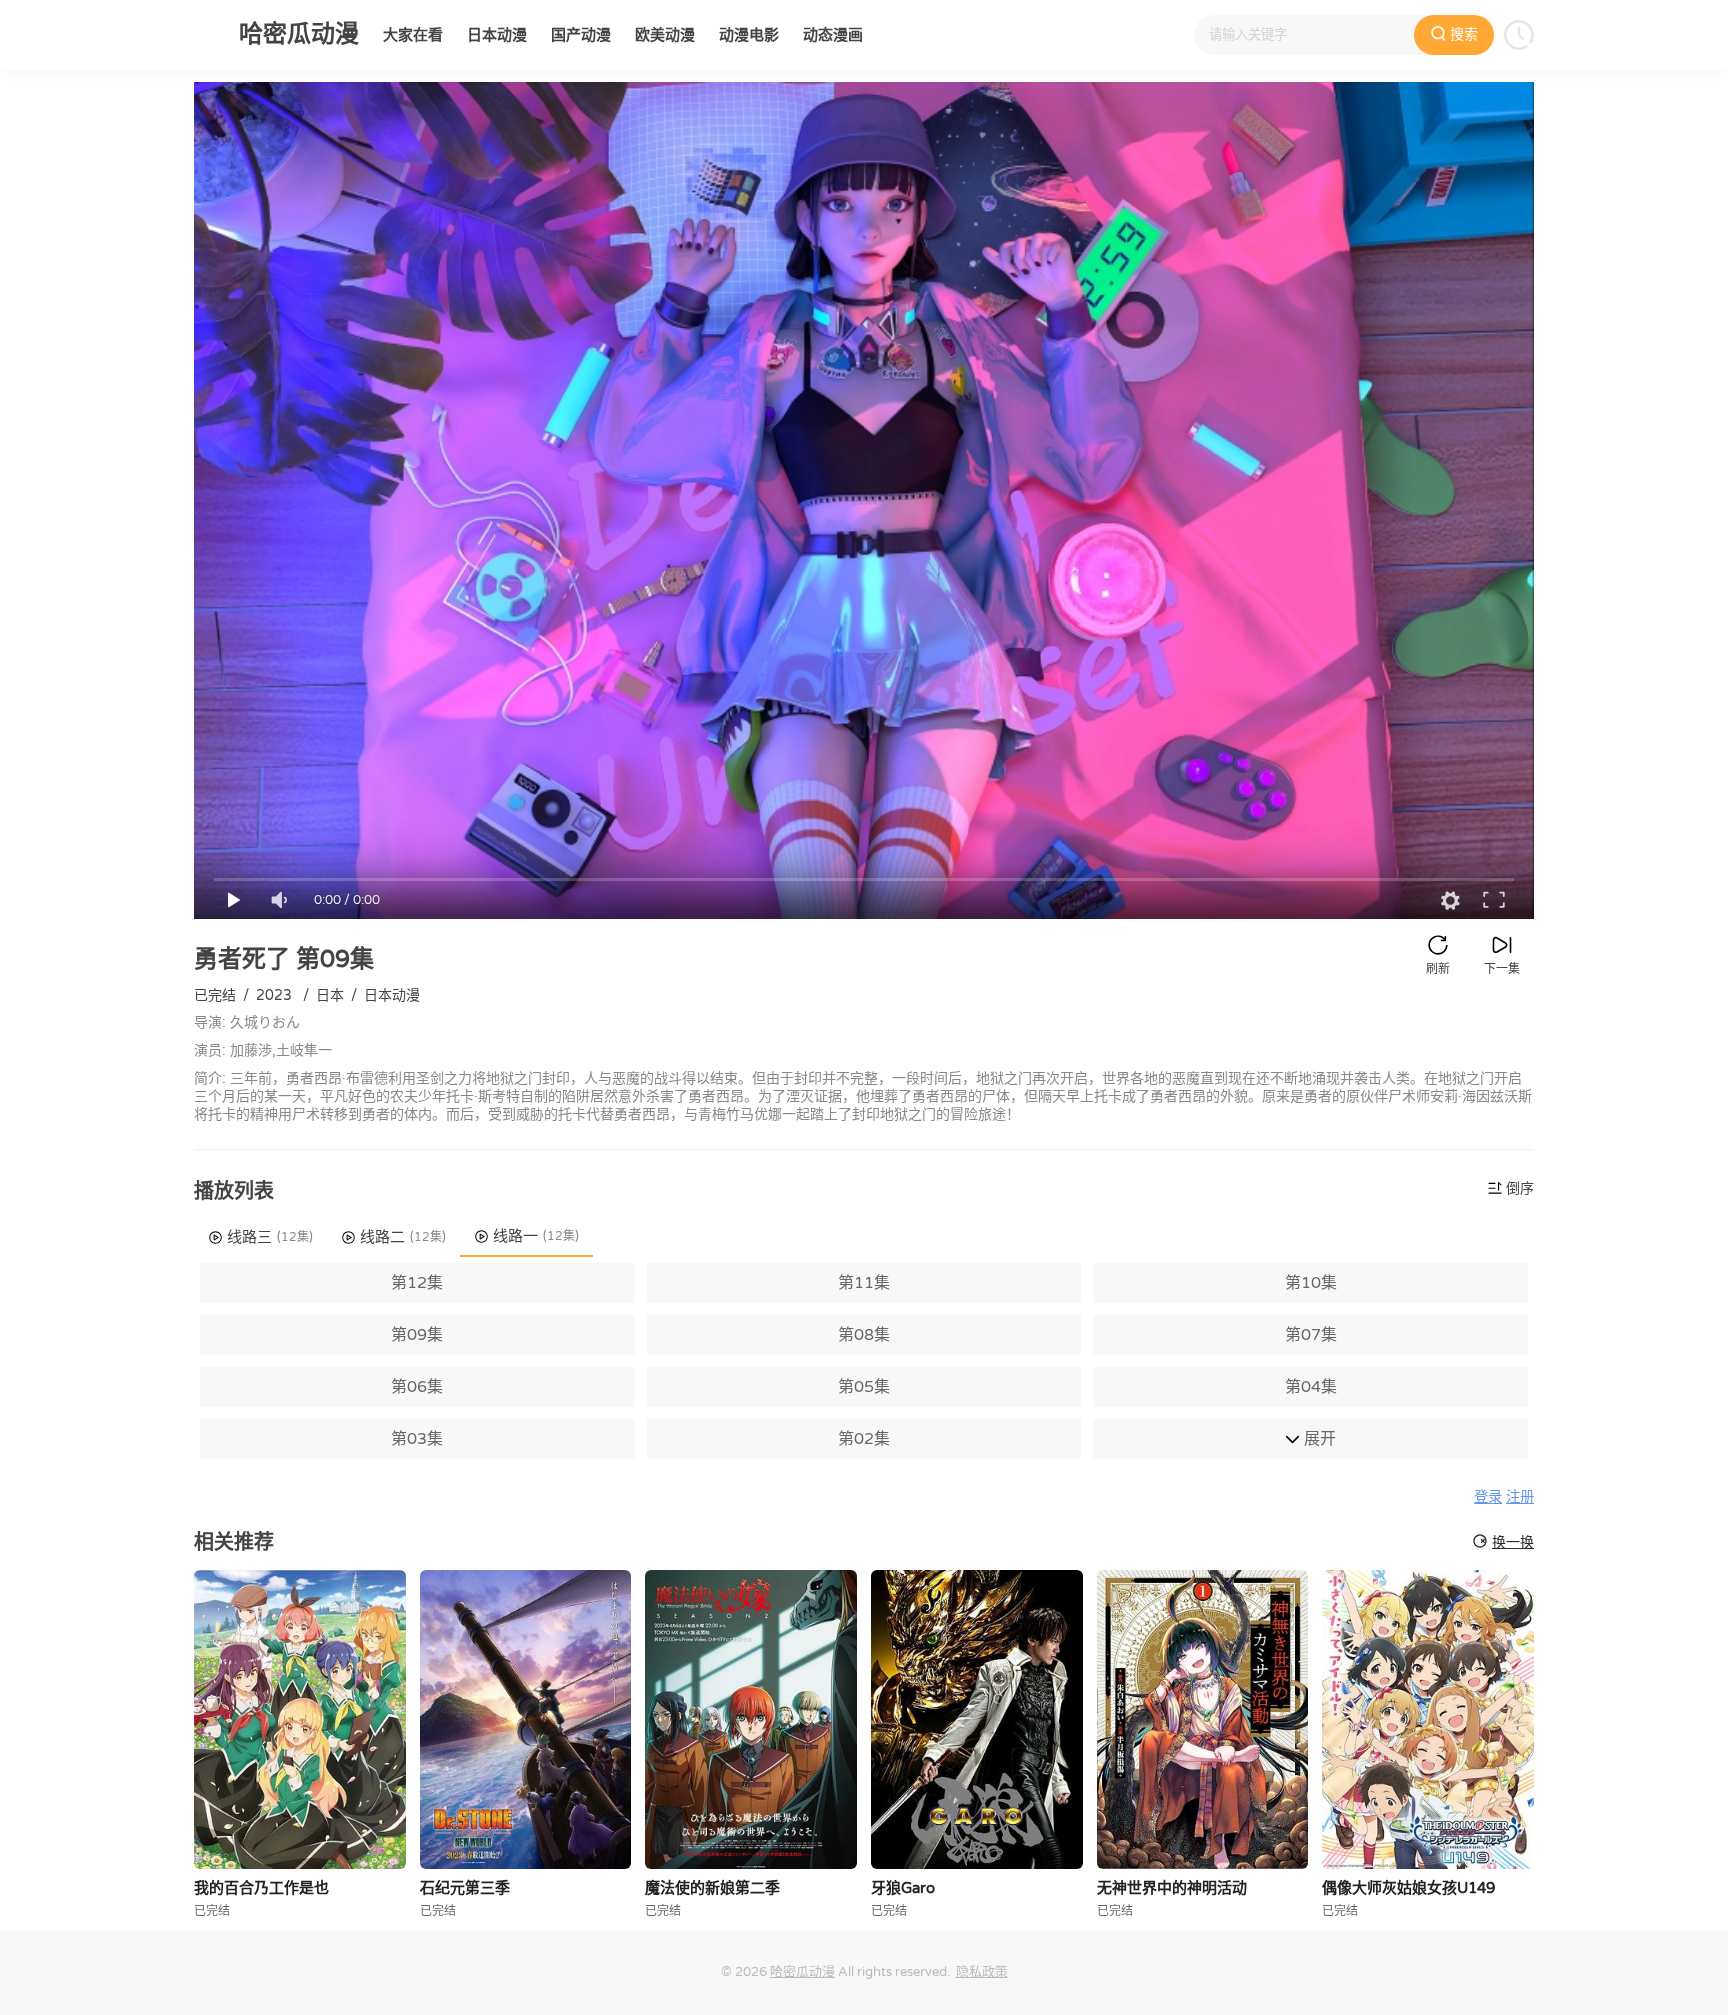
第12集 (417, 1283)
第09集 (417, 1335)
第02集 (864, 1439)
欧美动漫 (665, 35)
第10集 (1311, 1283)
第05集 (864, 1387)
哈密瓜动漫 (802, 1972)
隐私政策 (982, 1972)
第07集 (1311, 1335)
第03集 (417, 1439)
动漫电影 (749, 35)
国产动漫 (581, 35)
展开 (1318, 1439)
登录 (1488, 1497)
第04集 (1311, 1387)
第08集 (864, 1335)
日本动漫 (497, 35)
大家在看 (413, 35)
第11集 (864, 1283)
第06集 (417, 1387)
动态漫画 (833, 35)
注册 (1520, 1497)
